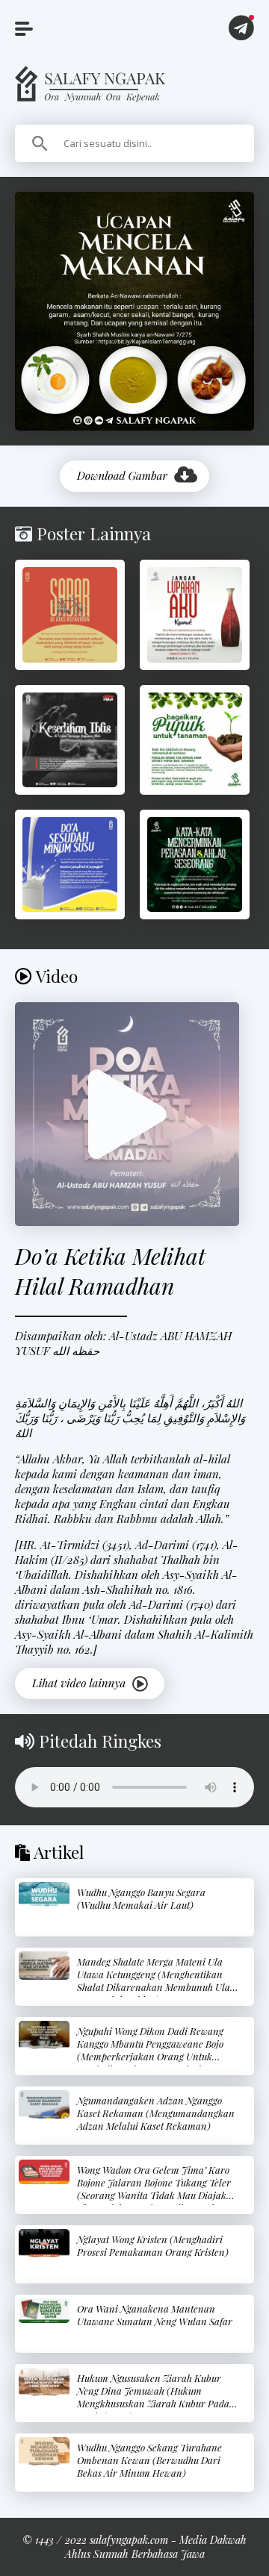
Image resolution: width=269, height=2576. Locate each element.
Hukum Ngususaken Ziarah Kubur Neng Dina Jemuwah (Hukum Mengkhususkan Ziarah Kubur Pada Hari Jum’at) (153, 2397)
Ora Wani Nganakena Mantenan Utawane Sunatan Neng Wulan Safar (155, 2315)
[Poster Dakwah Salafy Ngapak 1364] (70, 615)
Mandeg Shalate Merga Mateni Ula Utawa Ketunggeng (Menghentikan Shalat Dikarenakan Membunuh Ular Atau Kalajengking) (156, 1981)
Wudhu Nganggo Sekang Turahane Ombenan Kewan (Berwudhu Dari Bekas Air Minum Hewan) (149, 2460)
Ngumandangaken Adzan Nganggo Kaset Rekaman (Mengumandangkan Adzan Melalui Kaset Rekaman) (156, 2113)
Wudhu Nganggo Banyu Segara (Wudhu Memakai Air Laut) (141, 1898)
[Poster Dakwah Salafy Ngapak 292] (195, 865)
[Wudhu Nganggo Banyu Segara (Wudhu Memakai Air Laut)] (44, 1894)
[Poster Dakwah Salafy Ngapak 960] (70, 865)
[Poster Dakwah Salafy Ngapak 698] (70, 740)
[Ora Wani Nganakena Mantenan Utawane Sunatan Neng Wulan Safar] (44, 2311)
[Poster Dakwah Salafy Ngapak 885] (195, 740)
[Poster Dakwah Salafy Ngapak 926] (195, 615)
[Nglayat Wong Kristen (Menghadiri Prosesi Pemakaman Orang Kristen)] (44, 2243)
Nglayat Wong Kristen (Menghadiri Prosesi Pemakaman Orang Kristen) (153, 2245)
